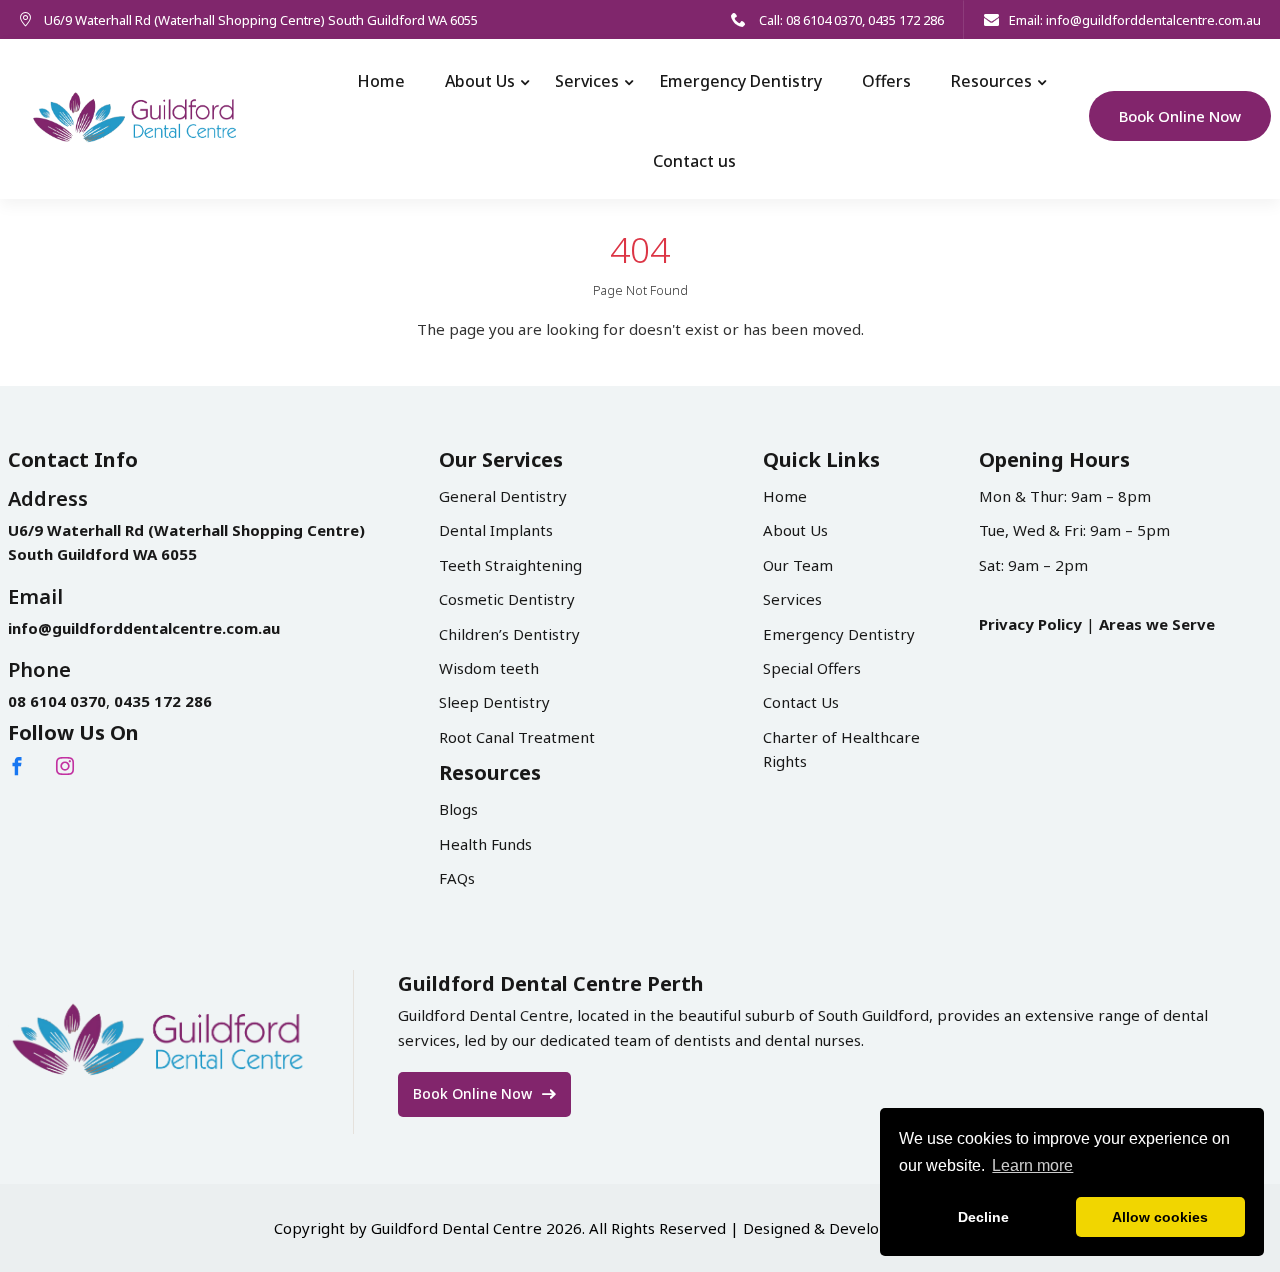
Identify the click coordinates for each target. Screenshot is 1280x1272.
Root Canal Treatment (517, 737)
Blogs (458, 809)
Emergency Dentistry (740, 81)
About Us (480, 81)
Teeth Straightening (510, 565)
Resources (991, 81)
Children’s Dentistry (509, 634)
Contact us (694, 161)
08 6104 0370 (57, 701)
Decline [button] (983, 1217)
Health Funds (485, 844)
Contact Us (801, 702)
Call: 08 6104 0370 (809, 20)
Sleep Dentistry (494, 702)
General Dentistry (503, 496)
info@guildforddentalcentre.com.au (144, 628)
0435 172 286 (906, 20)
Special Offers (812, 668)
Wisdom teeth (489, 668)
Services (587, 81)
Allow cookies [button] (1160, 1217)
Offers (886, 81)
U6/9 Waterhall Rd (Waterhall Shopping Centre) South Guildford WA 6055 (261, 20)
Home (381, 81)
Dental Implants (496, 530)
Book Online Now (1180, 116)
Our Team (798, 565)
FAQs (457, 878)
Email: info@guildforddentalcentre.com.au (1135, 20)
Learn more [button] (1032, 1165)
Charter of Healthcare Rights (841, 749)
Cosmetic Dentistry (507, 599)
